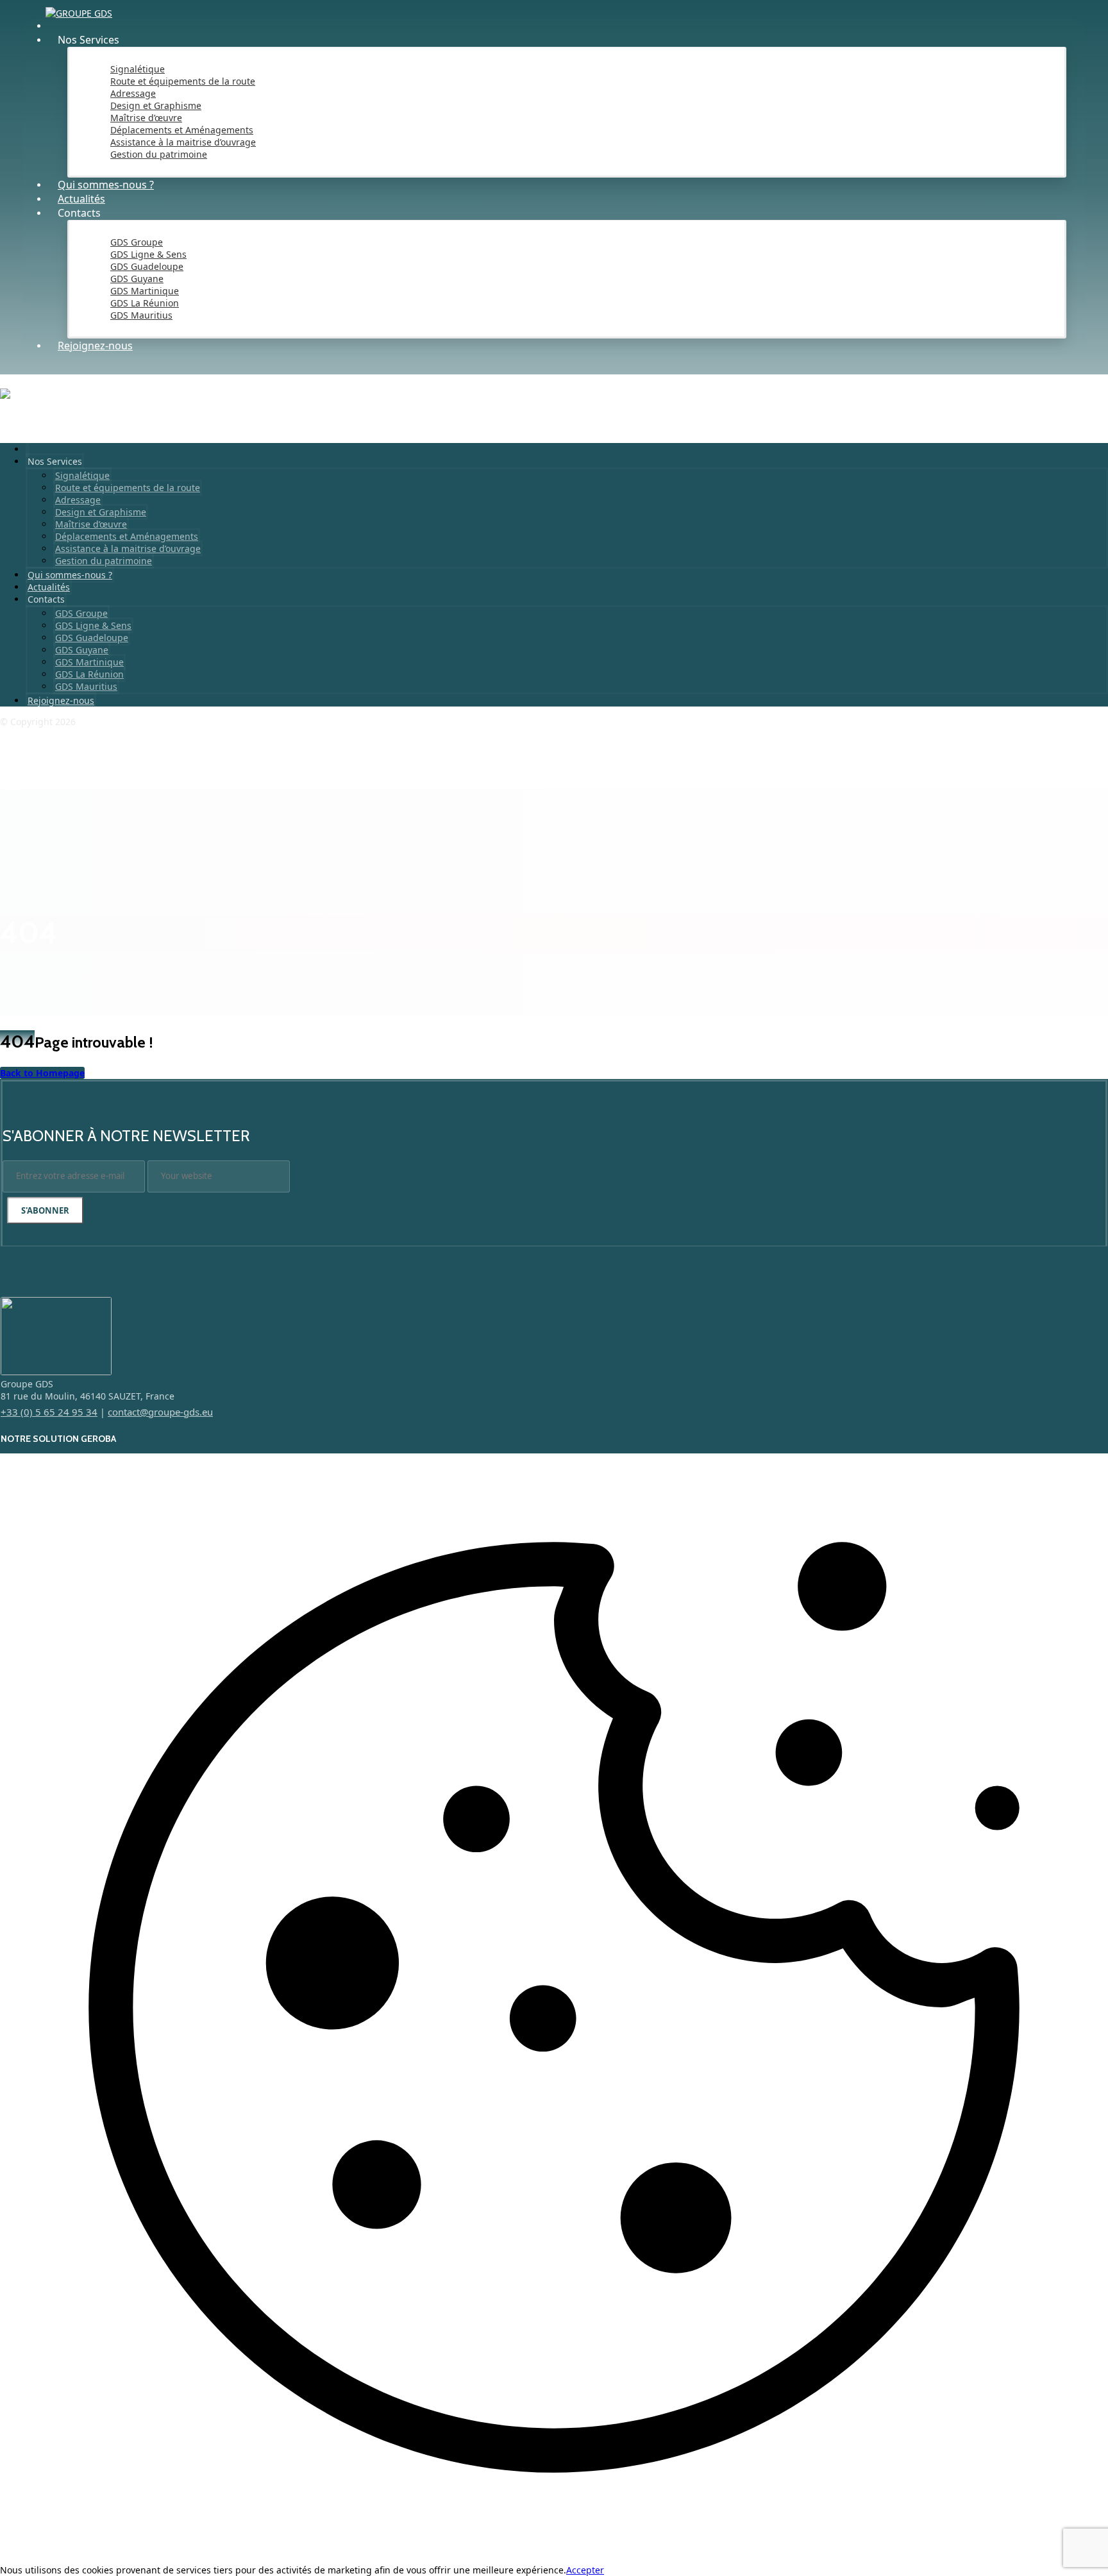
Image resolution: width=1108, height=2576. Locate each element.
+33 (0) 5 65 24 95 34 (49, 1412)
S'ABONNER (45, 1210)
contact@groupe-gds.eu (160, 1412)
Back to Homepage (42, 1073)
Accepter (585, 2570)
